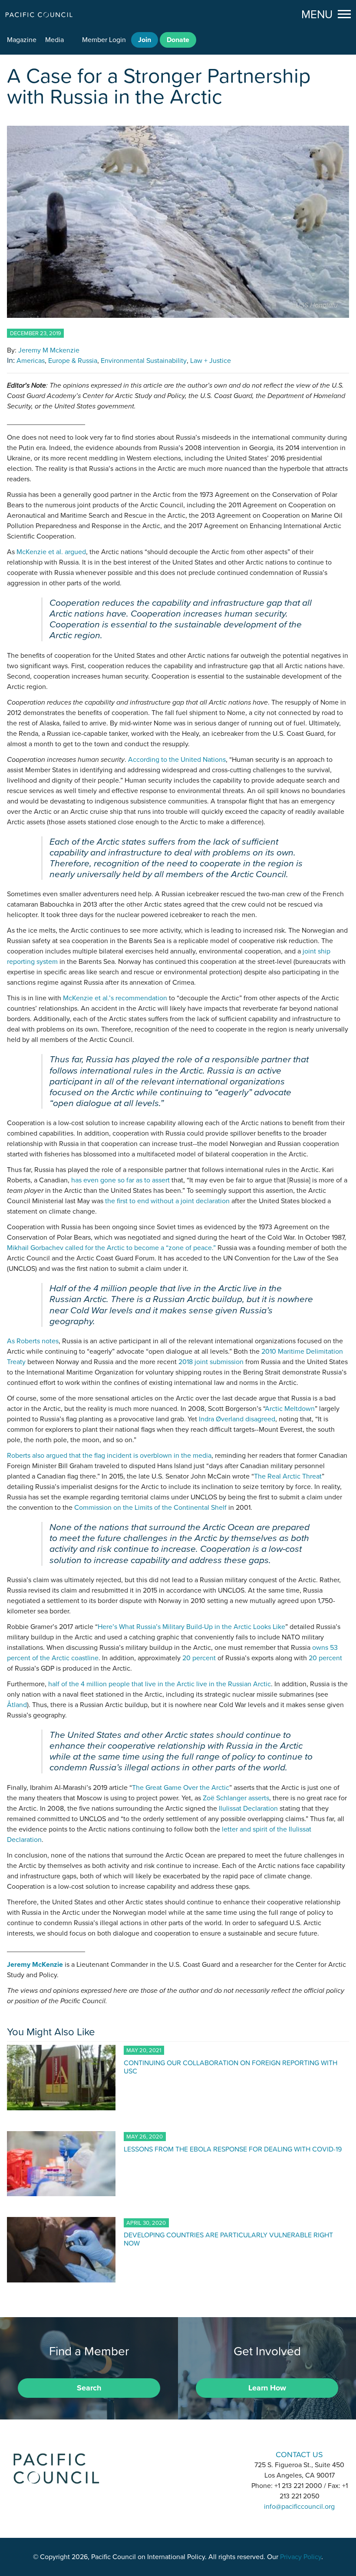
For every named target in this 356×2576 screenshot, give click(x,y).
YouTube (201, 2454)
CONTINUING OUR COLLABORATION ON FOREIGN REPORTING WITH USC (231, 2067)
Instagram (178, 2454)
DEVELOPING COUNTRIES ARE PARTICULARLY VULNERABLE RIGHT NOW (228, 2239)
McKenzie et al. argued (51, 552)
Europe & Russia (73, 361)
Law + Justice (211, 361)
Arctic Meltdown (290, 1409)
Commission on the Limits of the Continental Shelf (150, 1508)
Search (89, 2388)
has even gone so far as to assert (120, 1180)
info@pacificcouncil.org (299, 2507)
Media (54, 40)
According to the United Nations (177, 760)
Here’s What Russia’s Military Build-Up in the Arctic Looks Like (191, 1627)
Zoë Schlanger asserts (236, 1798)
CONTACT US (299, 2454)
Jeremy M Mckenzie (49, 350)
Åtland (17, 1705)
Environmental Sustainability (144, 361)
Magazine (22, 40)
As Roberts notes (33, 1341)
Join (145, 40)
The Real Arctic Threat (288, 1476)
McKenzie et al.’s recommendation (115, 998)
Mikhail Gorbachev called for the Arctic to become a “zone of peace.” (111, 1248)
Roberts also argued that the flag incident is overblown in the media (109, 1456)
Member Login (104, 40)
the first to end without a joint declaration (167, 1201)
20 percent (199, 1658)
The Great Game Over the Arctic (181, 1788)
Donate (178, 40)
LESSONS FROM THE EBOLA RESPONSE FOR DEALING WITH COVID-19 (233, 2149)
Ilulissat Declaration (248, 1809)
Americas (31, 361)
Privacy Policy (301, 2557)
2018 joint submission (211, 1362)
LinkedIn (155, 2454)
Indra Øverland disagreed (237, 1419)
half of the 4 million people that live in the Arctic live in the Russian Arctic (160, 1684)
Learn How (267, 2388)
